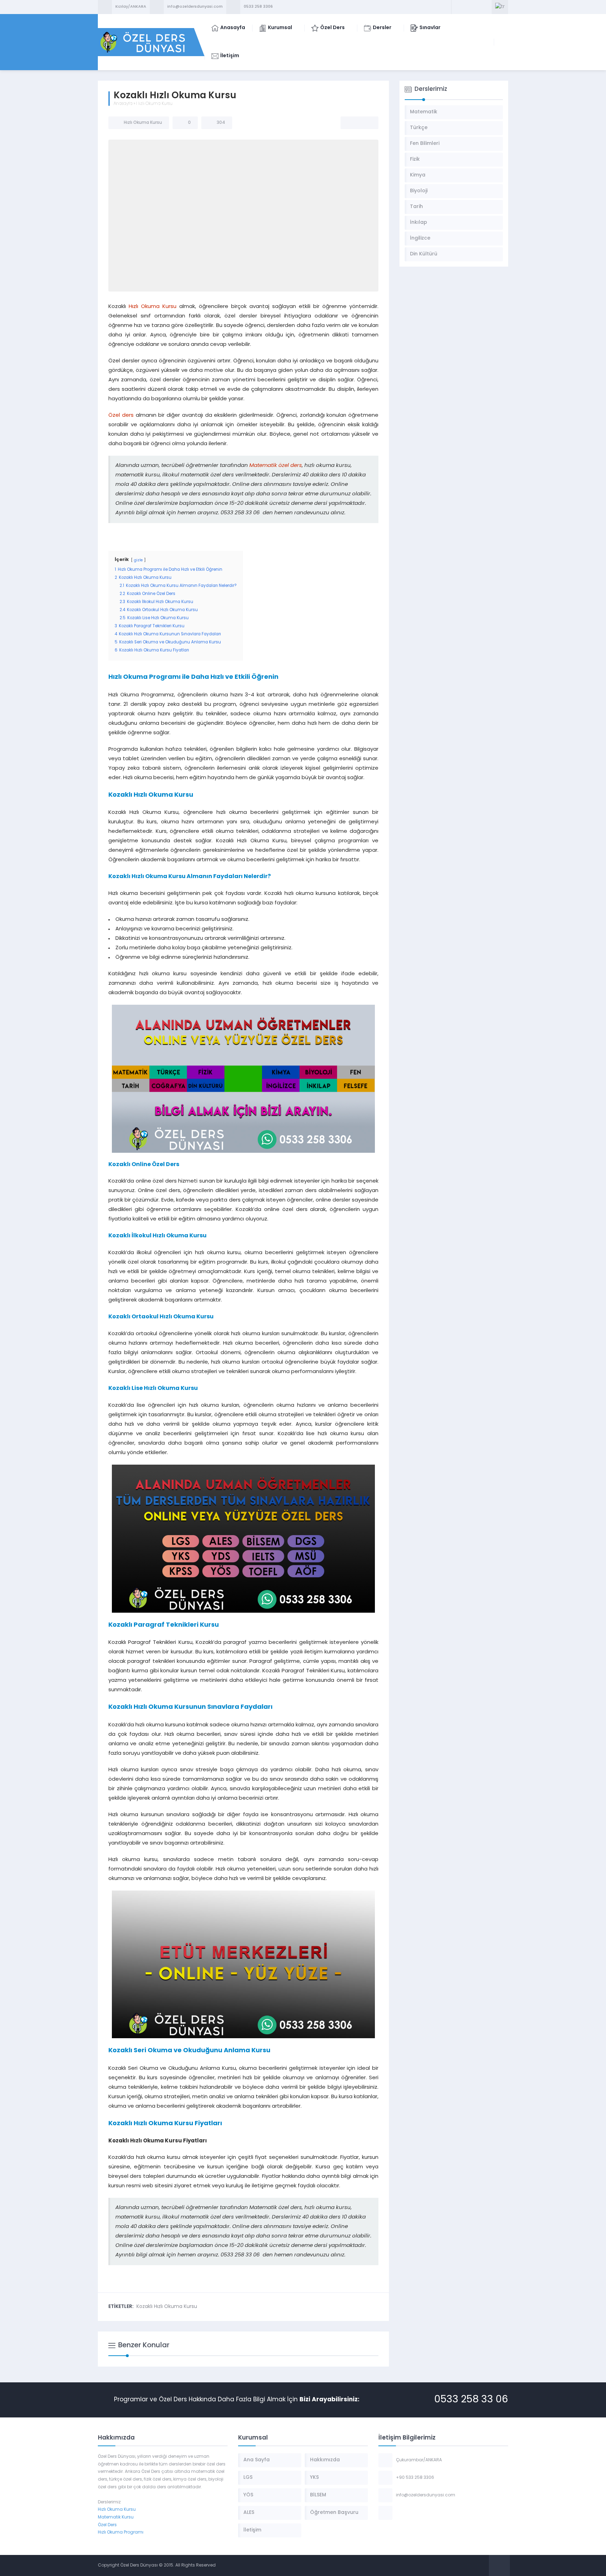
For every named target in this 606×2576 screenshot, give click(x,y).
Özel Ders (107, 2525)
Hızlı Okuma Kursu (154, 104)
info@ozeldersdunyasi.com (195, 7)
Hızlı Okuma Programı (121, 2532)
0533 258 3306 (258, 7)
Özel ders (121, 416)
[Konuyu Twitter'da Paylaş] (359, 123)
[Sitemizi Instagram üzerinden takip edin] (476, 7)
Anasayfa (123, 104)
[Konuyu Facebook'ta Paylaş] (350, 123)
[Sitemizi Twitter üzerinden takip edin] (467, 7)
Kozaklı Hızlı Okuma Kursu (167, 2307)
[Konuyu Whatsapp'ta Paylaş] (369, 123)
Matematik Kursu (116, 2517)
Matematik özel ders (276, 466)
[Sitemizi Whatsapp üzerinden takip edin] (485, 7)
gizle (138, 560)
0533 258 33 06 (471, 2400)
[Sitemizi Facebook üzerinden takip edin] (458, 7)
